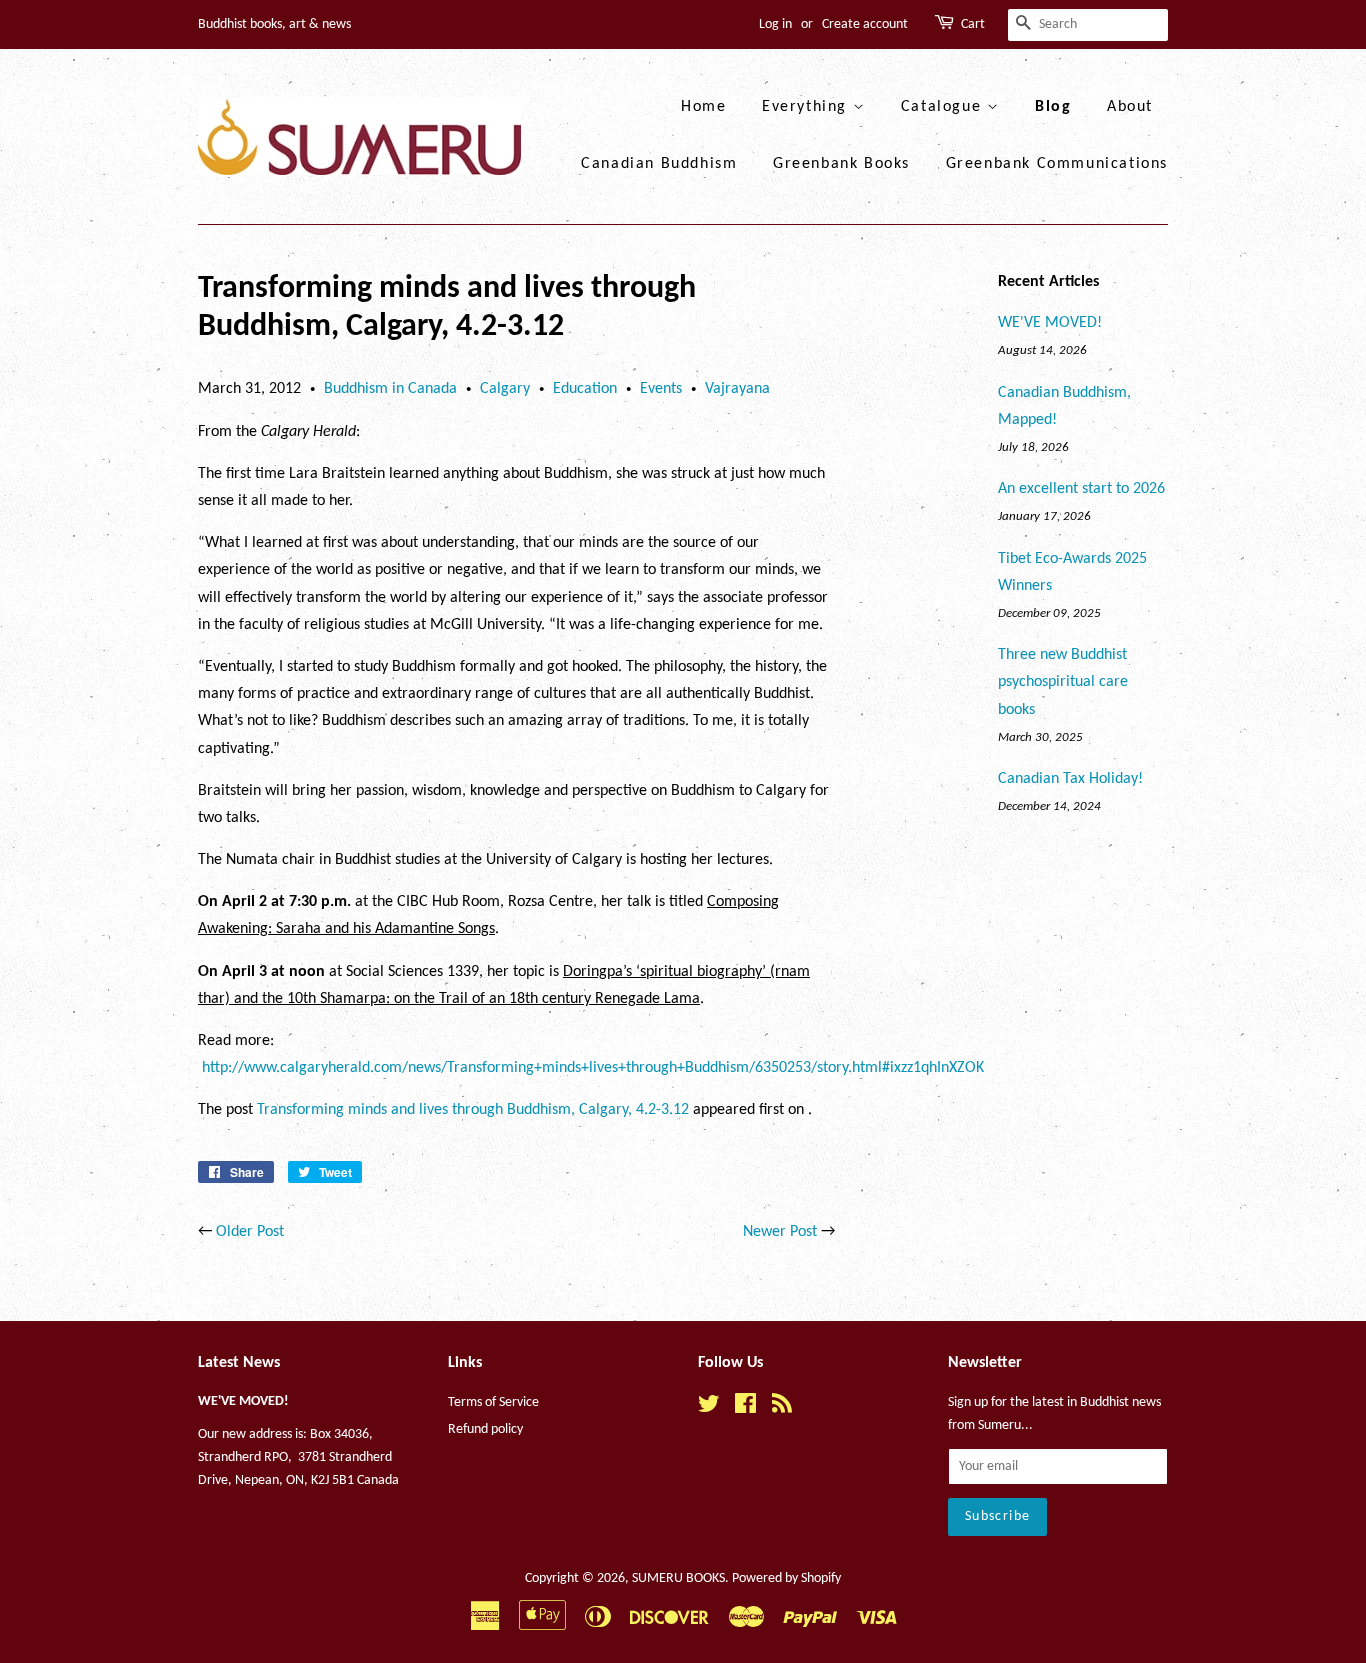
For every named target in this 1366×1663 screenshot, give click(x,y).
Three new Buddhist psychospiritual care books (1063, 682)
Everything (807, 107)
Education (585, 389)
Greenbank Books (841, 164)
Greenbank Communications (1057, 164)
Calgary (505, 389)
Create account (865, 24)
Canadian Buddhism (659, 164)
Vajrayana (737, 389)
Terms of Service (493, 1402)
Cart (973, 24)
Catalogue (944, 107)
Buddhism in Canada (390, 389)
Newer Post (780, 1232)
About (1130, 107)
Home (703, 107)
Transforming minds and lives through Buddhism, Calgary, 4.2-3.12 (473, 1110)
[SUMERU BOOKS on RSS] (782, 1408)
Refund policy (485, 1429)
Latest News (239, 1363)
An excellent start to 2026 (1081, 489)
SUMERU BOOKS (678, 1578)
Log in (775, 24)
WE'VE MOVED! (1050, 323)
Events (661, 389)
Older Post (250, 1232)
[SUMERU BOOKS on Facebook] (745, 1408)
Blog (1053, 107)
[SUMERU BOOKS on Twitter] (709, 1408)
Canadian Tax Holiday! (1070, 779)
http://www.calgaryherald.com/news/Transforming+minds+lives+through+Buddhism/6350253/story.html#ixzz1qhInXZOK (593, 1068)
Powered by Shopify (786, 1578)
